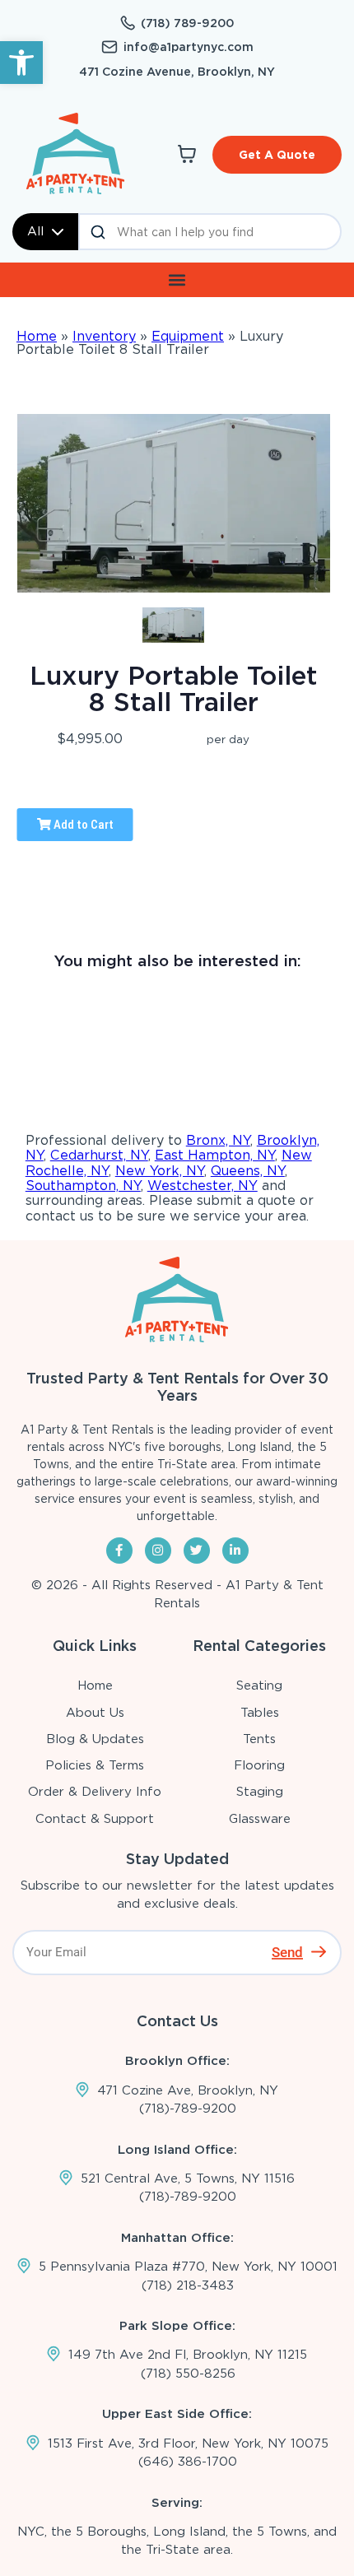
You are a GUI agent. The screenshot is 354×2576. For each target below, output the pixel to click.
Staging (260, 1792)
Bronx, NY (218, 1140)
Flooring (259, 1765)
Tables (260, 1713)
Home (37, 336)
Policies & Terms (95, 1765)
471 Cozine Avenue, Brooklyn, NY (177, 72)
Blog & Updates (95, 1739)
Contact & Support (95, 1819)
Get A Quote (277, 155)
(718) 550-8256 (188, 2374)
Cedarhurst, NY (99, 1155)
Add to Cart (82, 825)
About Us (95, 1713)
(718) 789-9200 (187, 23)
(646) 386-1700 (188, 2462)
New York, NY (160, 1171)
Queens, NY (248, 1171)
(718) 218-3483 (188, 2285)
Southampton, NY (83, 1186)
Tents (259, 1739)
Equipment (188, 336)
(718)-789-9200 (188, 2109)
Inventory (104, 336)
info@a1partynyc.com (189, 47)
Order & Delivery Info (95, 1792)
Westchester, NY (203, 1186)
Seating (259, 1686)
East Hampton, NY (215, 1155)
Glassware (260, 1819)
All (35, 231)
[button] (21, 63)
